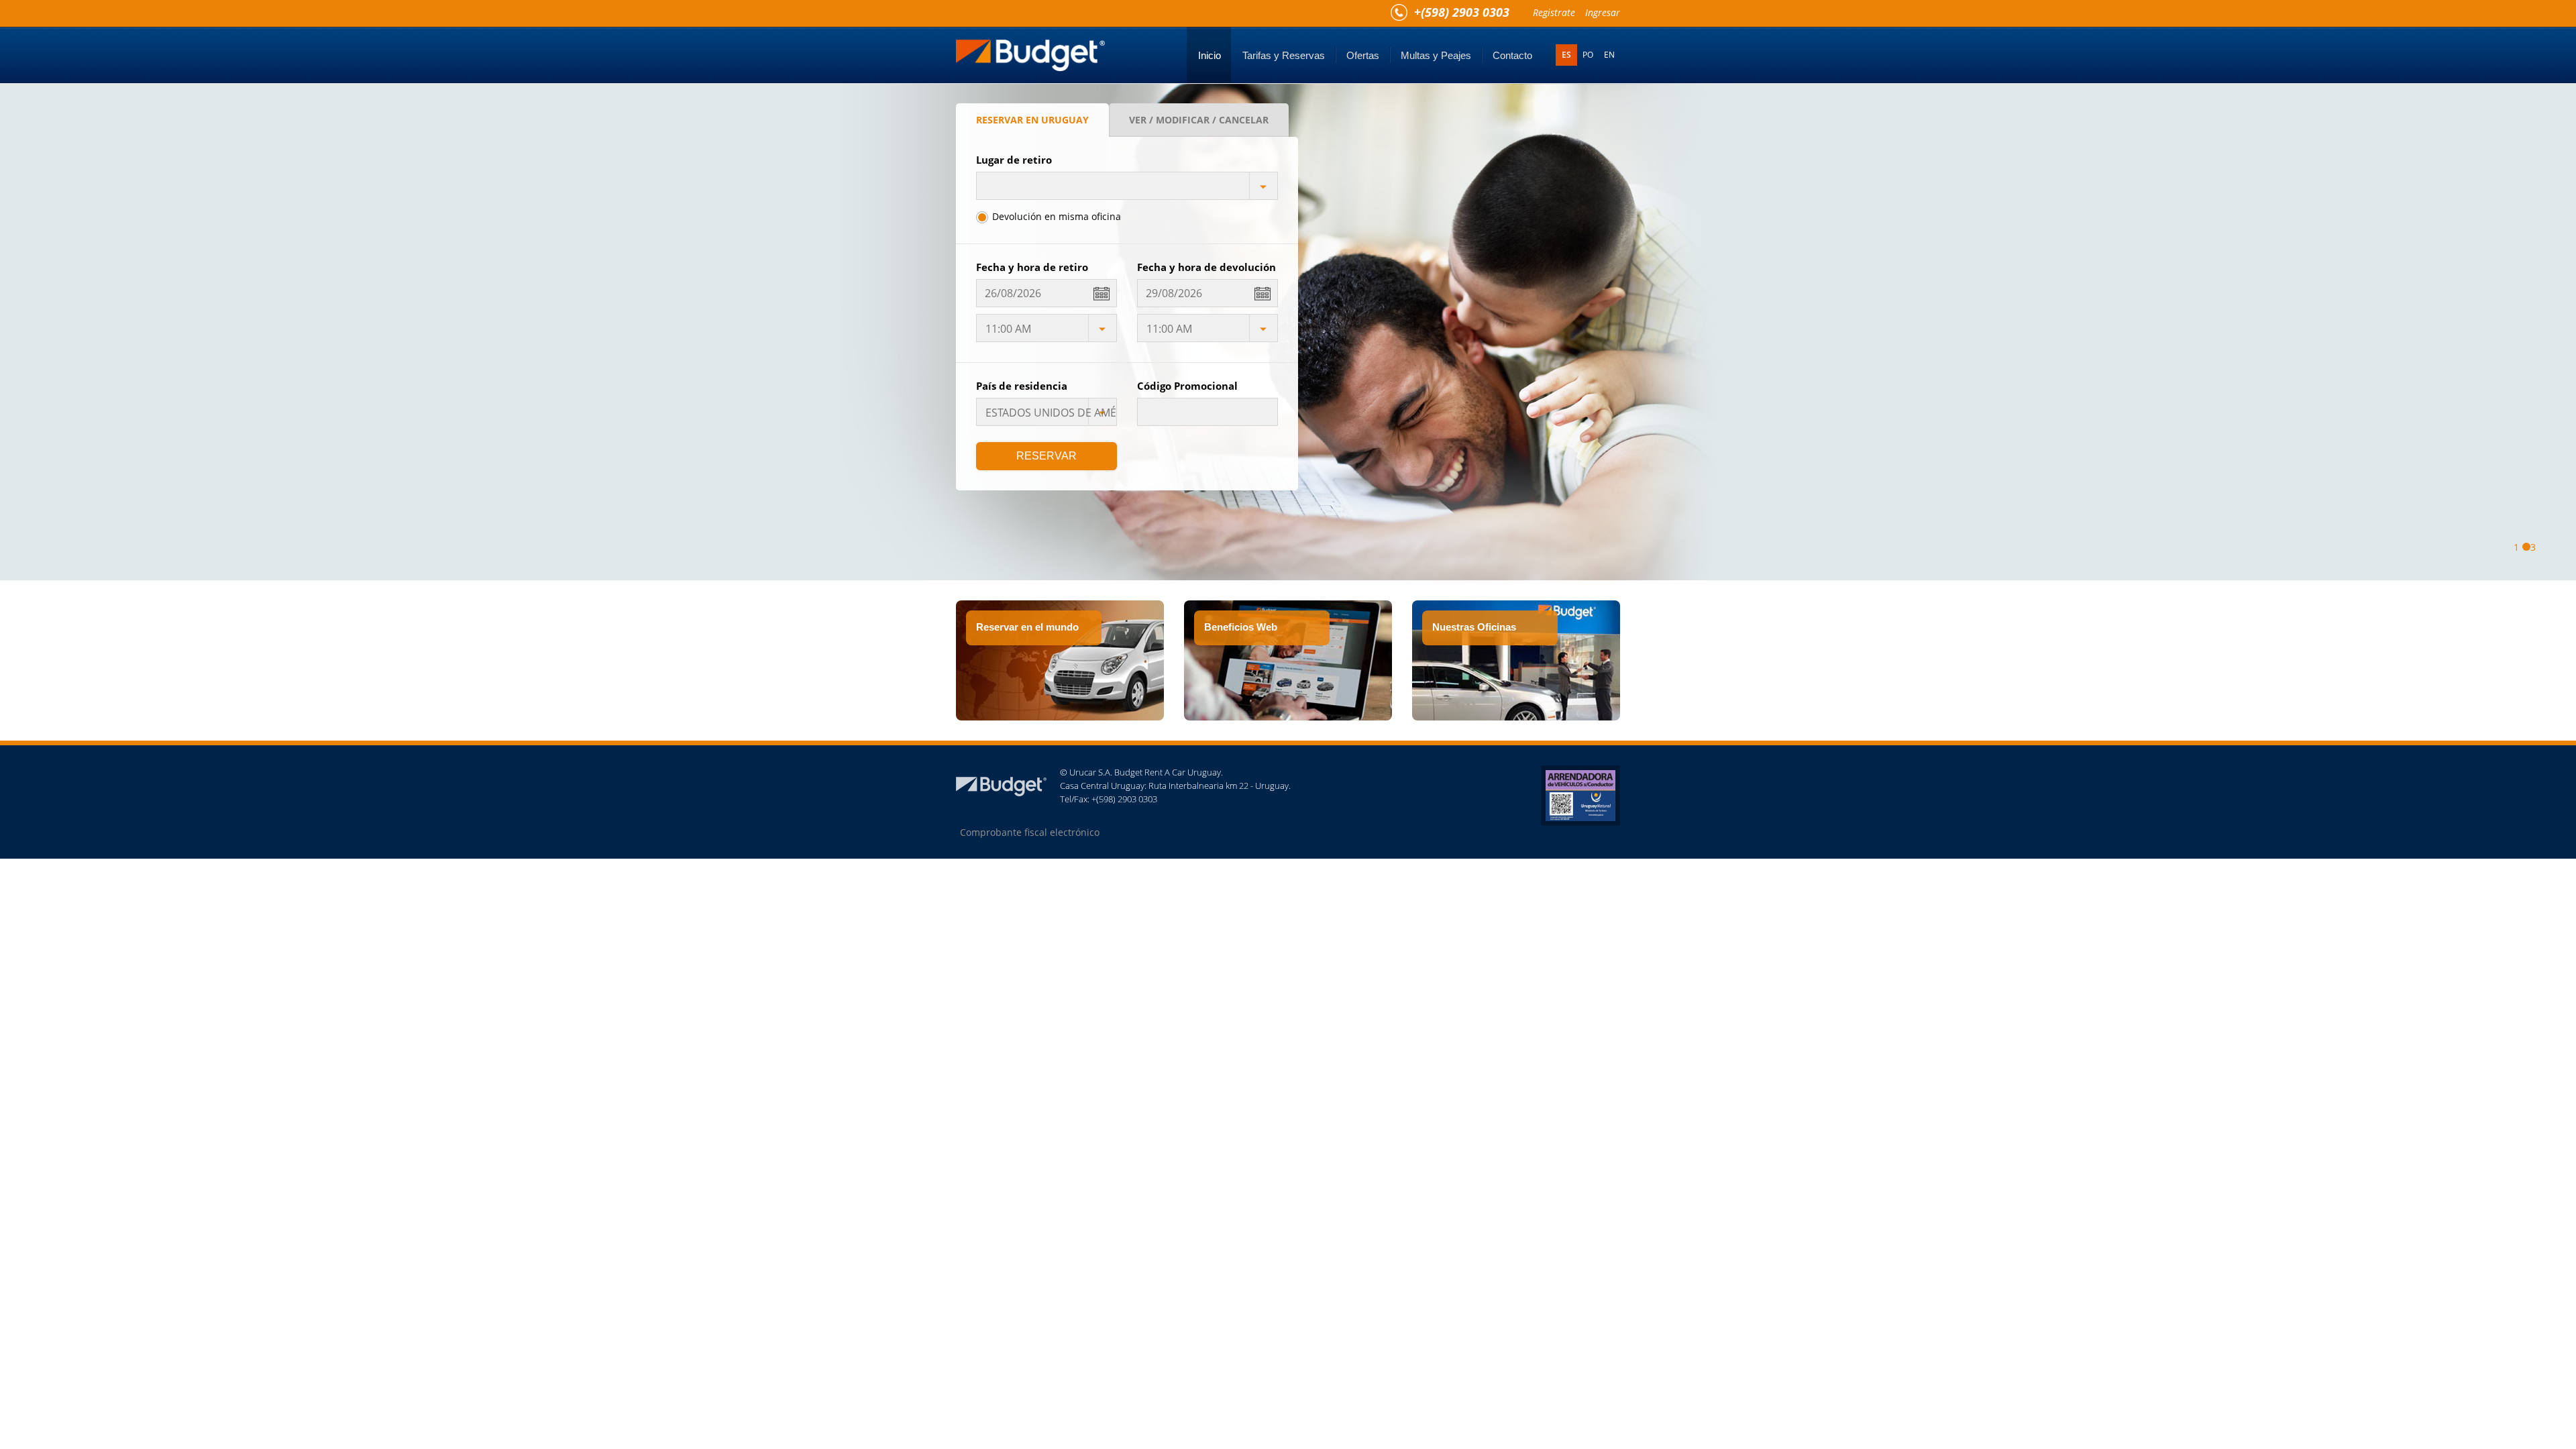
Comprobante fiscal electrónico (1030, 832)
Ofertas (1363, 55)
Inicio (1210, 55)
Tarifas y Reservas (1284, 55)
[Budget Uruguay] (1030, 50)
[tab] (1032, 120)
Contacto (1512, 55)
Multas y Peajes (1436, 55)
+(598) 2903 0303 (1462, 12)
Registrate (1554, 12)
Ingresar (1603, 12)
